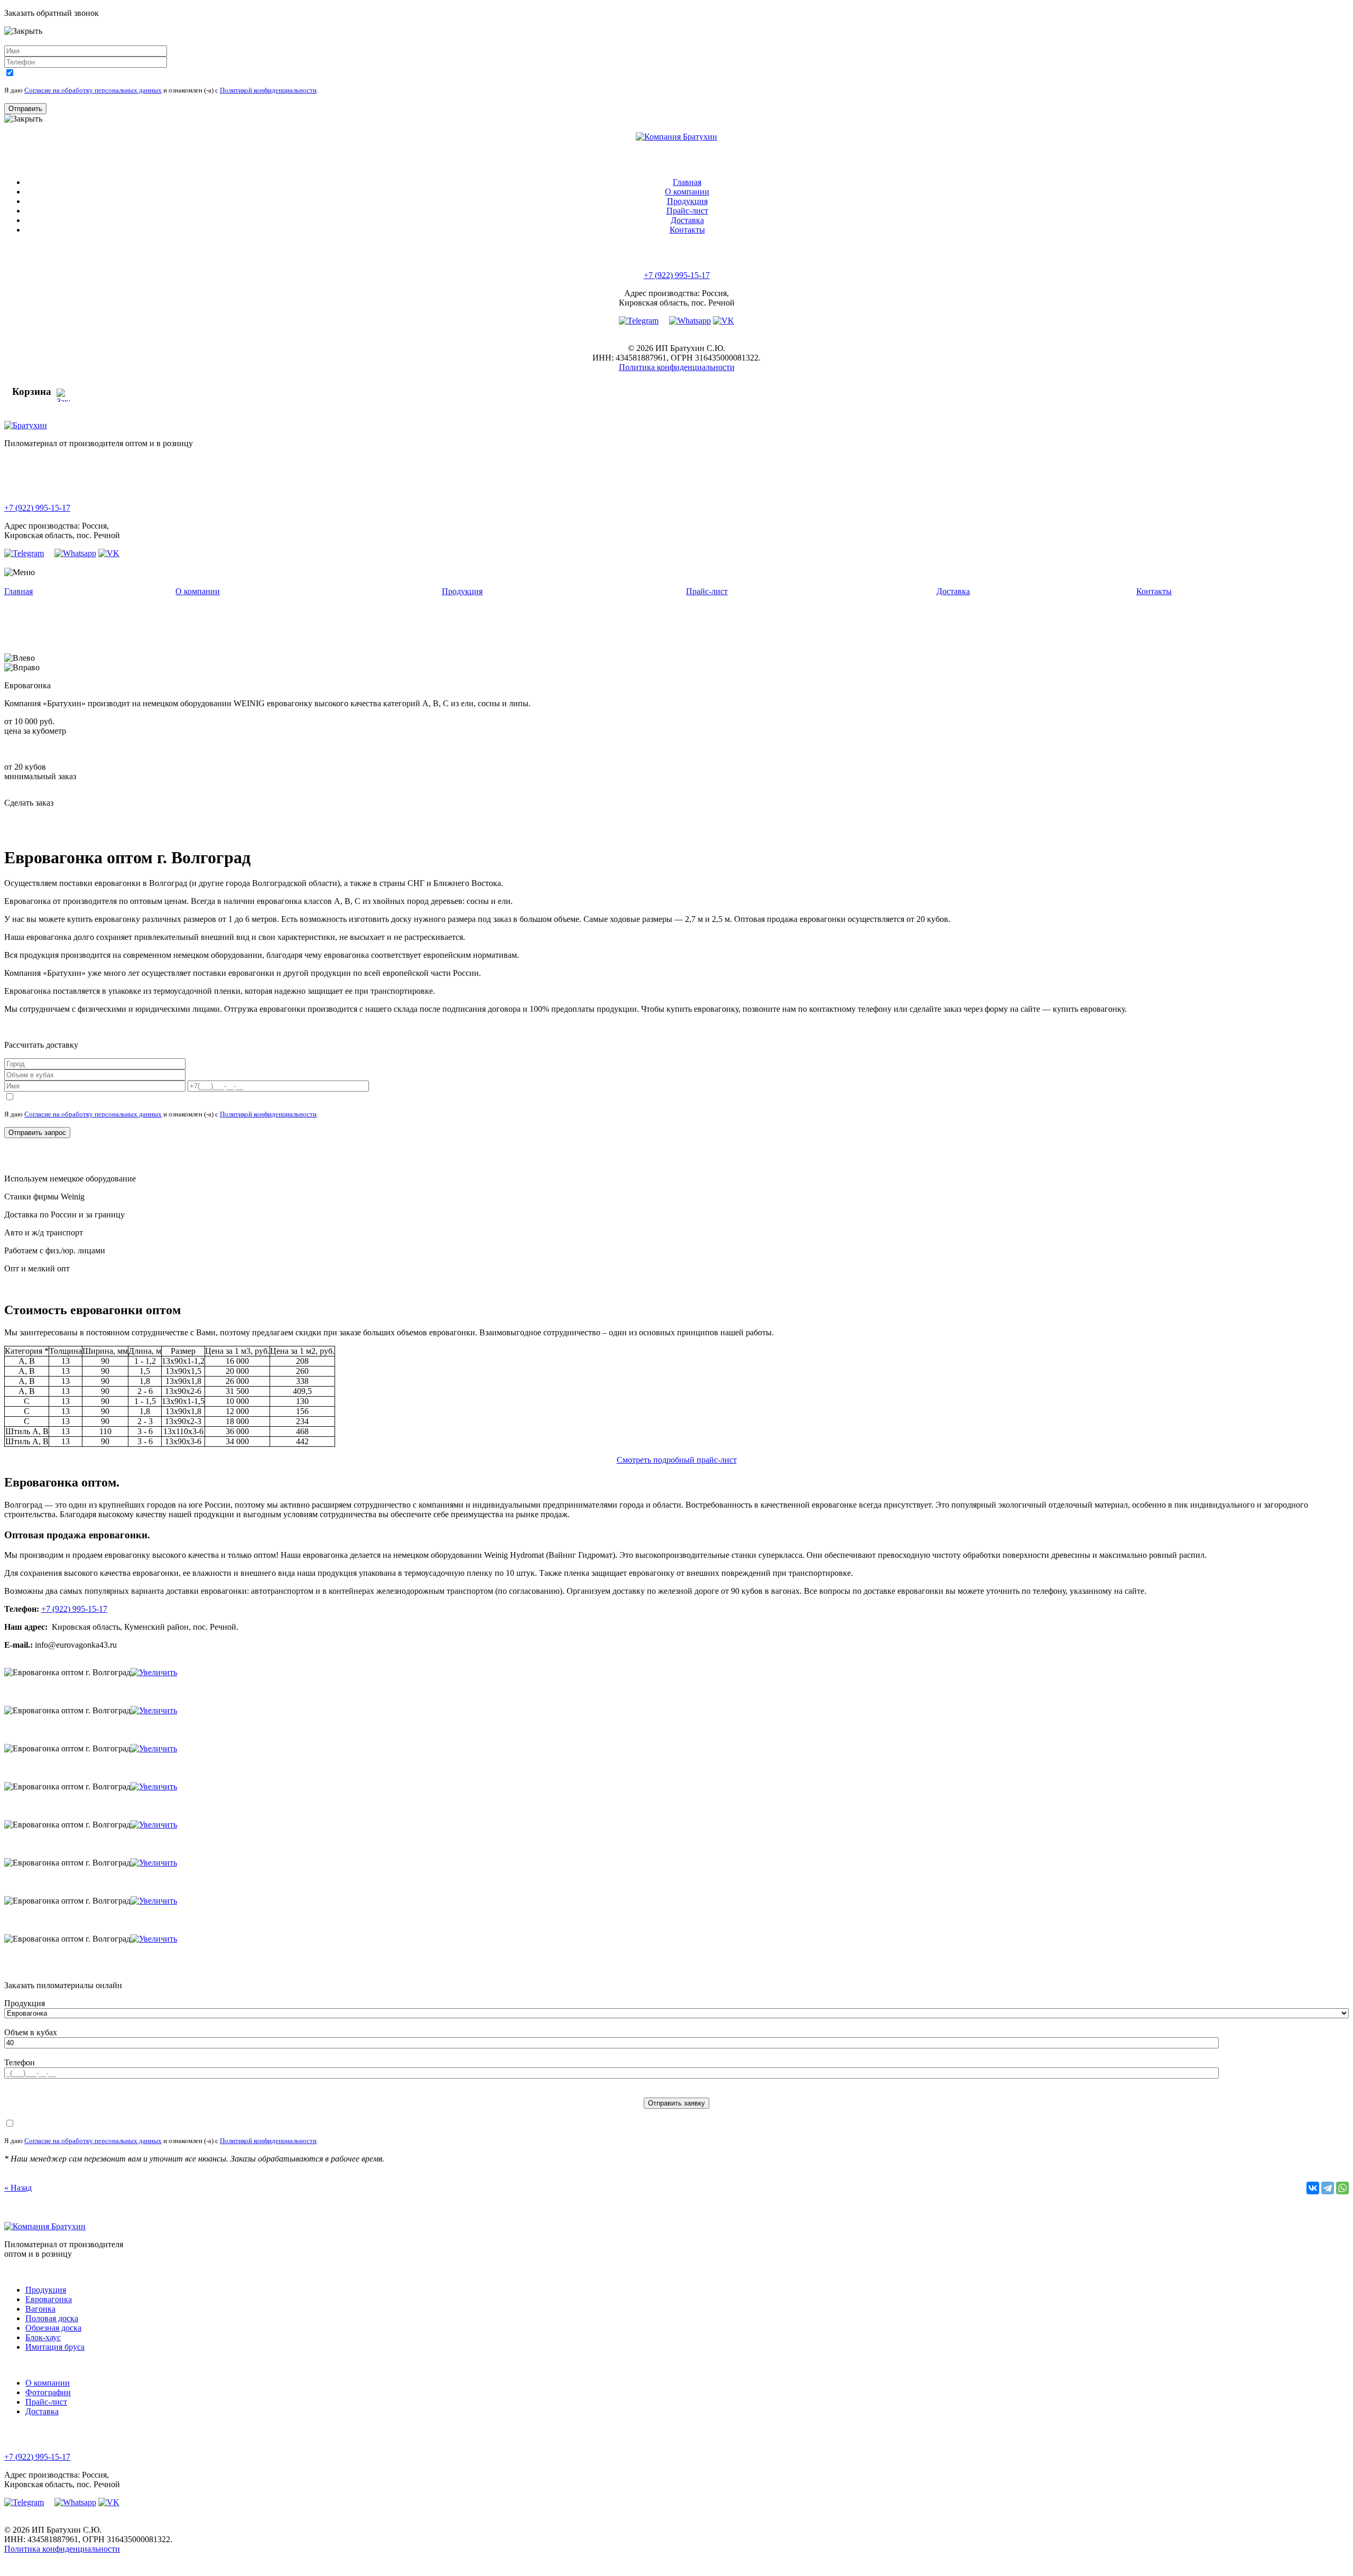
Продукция (687, 201)
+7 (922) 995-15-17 (677, 275)
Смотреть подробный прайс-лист (677, 1460)
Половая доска (52, 2318)
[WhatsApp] (1342, 2188)
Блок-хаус (43, 2337)
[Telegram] (1328, 2188)
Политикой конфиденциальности (268, 90)
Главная (687, 182)
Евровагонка (49, 2299)
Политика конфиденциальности (677, 367)
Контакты (687, 230)
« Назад (18, 2188)
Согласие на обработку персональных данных (93, 90)
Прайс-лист (687, 211)
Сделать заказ (29, 803)
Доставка (687, 220)
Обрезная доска (53, 2328)
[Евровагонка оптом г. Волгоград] (154, 1672)
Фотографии (48, 2392)
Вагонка (40, 2309)
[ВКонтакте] (1313, 2188)
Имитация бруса (55, 2347)
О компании (687, 192)
